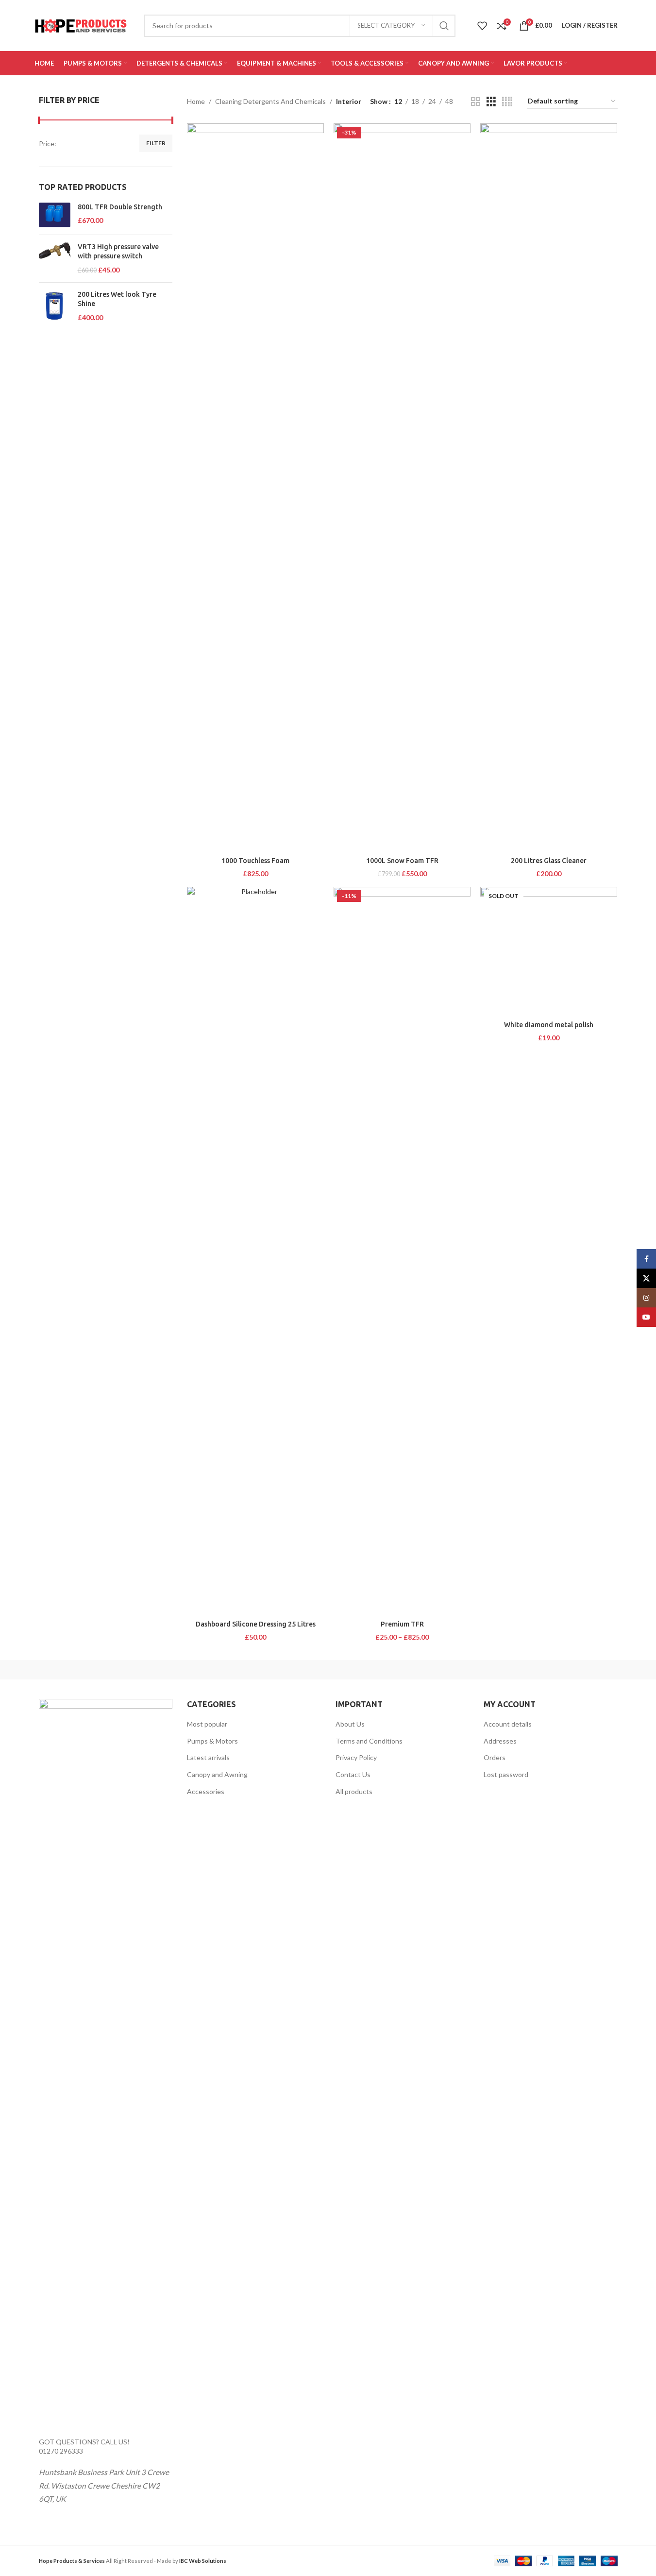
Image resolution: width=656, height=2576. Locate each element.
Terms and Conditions (369, 1741)
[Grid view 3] (491, 102)
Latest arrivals (208, 1757)
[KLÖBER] (328, 1670)
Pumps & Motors (212, 1741)
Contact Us (353, 1774)
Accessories (206, 1791)
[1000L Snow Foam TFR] (402, 488)
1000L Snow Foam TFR (402, 861)
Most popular (207, 1724)
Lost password (506, 1774)
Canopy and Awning (217, 1774)
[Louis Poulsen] (245, 1670)
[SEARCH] (444, 26)
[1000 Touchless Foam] (255, 488)
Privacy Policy (356, 1757)
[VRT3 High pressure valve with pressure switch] (55, 259)
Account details (508, 1724)
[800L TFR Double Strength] (55, 215)
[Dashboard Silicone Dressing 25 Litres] (255, 1251)
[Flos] (576, 1670)
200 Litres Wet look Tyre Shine (117, 299)
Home (196, 101)
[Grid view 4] (507, 102)
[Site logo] (81, 25)
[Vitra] (80, 1670)
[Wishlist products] (482, 26)
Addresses (500, 1741)
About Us (350, 1724)
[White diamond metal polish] (549, 951)
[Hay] (493, 1670)
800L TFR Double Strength (120, 207)
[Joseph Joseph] (411, 1670)
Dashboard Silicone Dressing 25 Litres (256, 1624)
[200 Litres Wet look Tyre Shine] (55, 306)
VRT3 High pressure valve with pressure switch (118, 252)
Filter (156, 143)
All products (354, 1791)
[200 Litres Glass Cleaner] (549, 488)
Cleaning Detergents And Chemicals (270, 101)
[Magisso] (163, 1670)
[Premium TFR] (402, 1251)
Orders (495, 1757)
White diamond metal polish (549, 1025)
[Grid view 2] (476, 102)
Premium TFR (402, 1624)
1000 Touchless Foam (255, 861)
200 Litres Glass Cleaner (549, 861)
